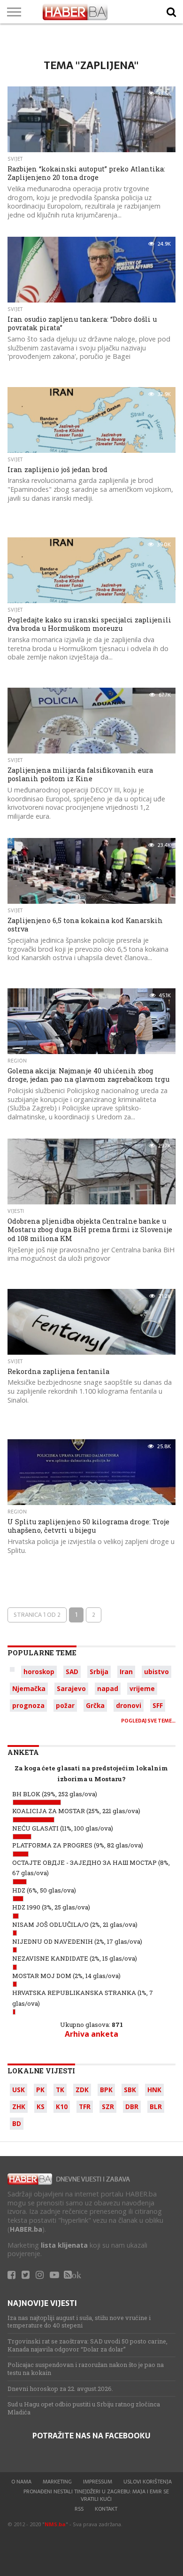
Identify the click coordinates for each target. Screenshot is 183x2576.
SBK (130, 2090)
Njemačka (29, 1688)
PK (40, 2090)
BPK (106, 2090)
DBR (132, 2107)
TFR (85, 2107)
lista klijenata (64, 2245)
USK (19, 2090)
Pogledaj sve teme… (148, 1721)
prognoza (28, 1705)
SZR (108, 2107)
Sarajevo (71, 1688)
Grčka (95, 1705)
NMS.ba (55, 2524)
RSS (79, 2509)
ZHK (19, 2107)
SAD (72, 1672)
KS (41, 2107)
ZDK (82, 2090)
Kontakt (106, 2509)
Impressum (98, 2482)
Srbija (99, 1672)
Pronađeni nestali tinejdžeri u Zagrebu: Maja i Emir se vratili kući (96, 2495)
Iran (126, 1672)
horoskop (39, 1672)
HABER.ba (26, 2229)
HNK (154, 2090)
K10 (62, 2107)
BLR (156, 2107)
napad (108, 1688)
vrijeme (142, 1688)
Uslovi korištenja (148, 2482)
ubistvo (156, 1672)
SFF (158, 1705)
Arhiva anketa (91, 2034)
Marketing (57, 2482)
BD (17, 2123)
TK (60, 2090)
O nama (21, 2482)
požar (65, 1705)
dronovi (129, 1705)
